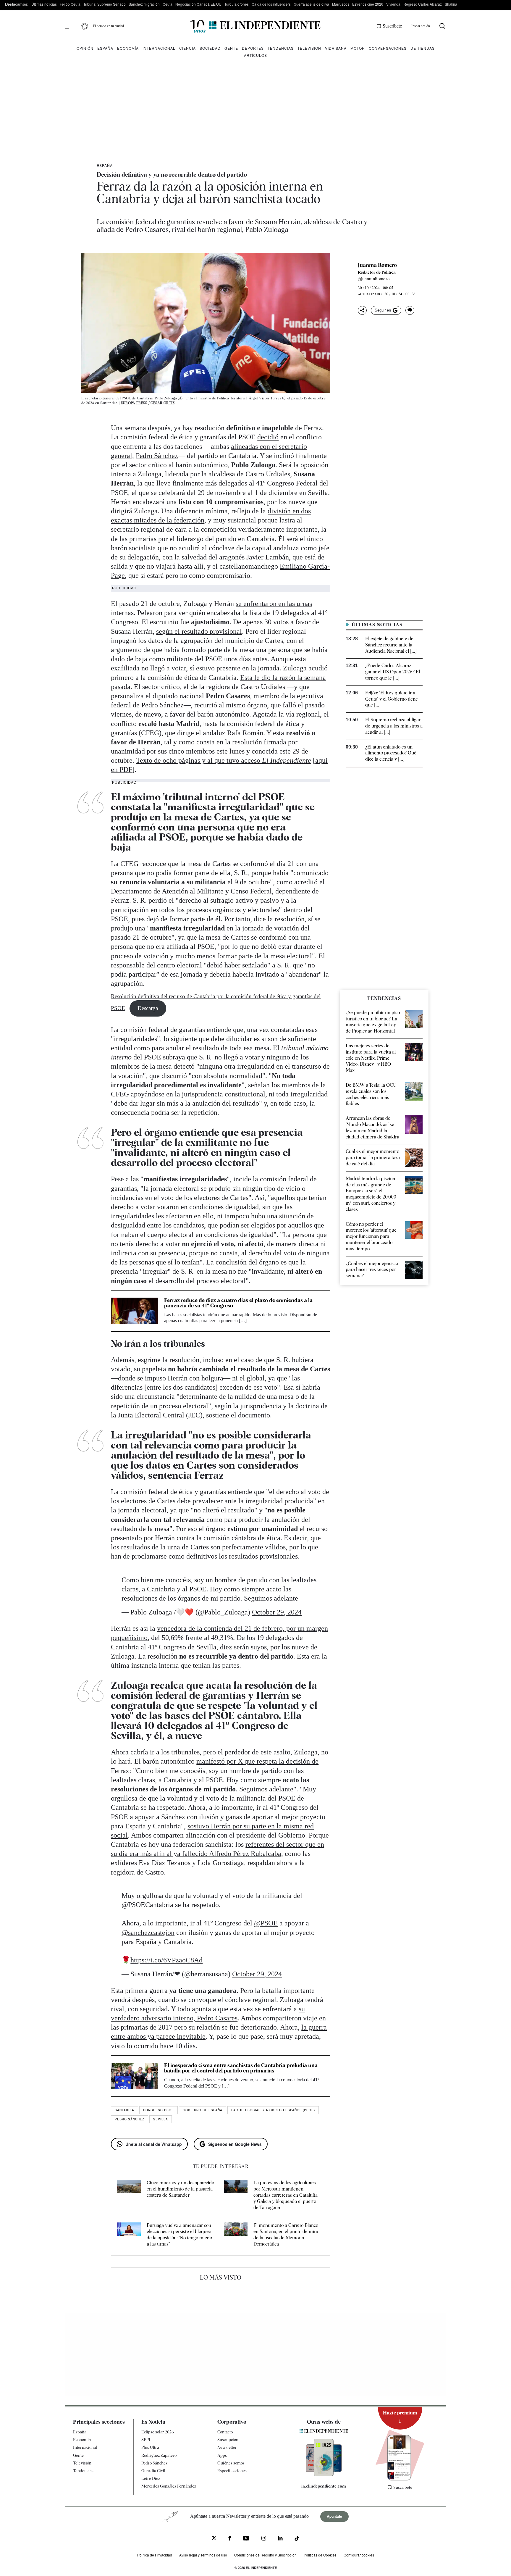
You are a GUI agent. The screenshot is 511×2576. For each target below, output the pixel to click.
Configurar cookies (359, 2555)
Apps (222, 2455)
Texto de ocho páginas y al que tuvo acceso (224, 760)
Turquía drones (237, 4)
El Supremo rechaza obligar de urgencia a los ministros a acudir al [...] (394, 726)
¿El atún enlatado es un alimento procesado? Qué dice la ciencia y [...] (391, 753)
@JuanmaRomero (374, 279)
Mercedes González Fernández (169, 2486)
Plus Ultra (150, 2448)
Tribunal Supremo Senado (105, 4)
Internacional (159, 48)
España (105, 48)
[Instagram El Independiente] (264, 2539)
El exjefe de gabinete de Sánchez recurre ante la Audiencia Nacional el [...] (391, 645)
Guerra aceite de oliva (311, 4)
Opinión (85, 48)
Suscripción (228, 2440)
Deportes (253, 48)
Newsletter (227, 2448)
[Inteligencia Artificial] (324, 2475)
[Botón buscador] (443, 26)
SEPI (146, 2440)
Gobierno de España (203, 2110)
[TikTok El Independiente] (297, 2539)
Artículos (256, 55)
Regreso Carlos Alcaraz (423, 4)
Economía (128, 48)
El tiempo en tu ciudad (108, 26)
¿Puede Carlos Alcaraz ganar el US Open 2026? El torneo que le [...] (393, 672)
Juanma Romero (377, 265)
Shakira (451, 4)
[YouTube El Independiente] (246, 2539)
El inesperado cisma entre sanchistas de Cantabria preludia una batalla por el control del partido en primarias (241, 2068)
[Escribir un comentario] (410, 310)
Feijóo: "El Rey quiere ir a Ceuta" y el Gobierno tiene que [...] (392, 699)
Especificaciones (232, 2471)
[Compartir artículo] (362, 310)
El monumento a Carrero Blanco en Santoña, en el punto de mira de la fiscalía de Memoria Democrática (286, 2234)
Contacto (225, 2432)
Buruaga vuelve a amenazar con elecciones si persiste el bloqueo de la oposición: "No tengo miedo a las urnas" (179, 2234)
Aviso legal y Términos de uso (203, 2555)
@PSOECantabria (147, 1905)
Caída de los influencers (271, 4)
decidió (268, 437)
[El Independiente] (256, 26)
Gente (231, 48)
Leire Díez (151, 2479)
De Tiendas (423, 48)
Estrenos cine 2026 (368, 4)
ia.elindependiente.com (324, 2486)
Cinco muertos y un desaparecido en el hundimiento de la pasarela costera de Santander (180, 2189)
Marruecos (341, 4)
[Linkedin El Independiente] (280, 2539)
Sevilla (161, 2119)
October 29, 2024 (277, 1612)
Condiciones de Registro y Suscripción (265, 2555)
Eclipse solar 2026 (158, 2432)
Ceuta (168, 4)
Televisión (309, 48)
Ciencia (187, 48)
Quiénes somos (231, 2463)
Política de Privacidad (155, 2555)
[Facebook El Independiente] (230, 2539)
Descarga (148, 1008)
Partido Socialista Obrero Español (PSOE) (273, 2110)
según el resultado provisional (199, 631)
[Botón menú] (69, 26)
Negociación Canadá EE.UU (198, 4)
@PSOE (266, 1923)
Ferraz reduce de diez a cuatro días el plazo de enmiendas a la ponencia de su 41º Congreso (238, 1303)
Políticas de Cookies (320, 2555)
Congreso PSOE (159, 2110)
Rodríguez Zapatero (159, 2455)
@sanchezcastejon (148, 1933)
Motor (358, 48)
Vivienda (393, 4)
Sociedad (210, 48)
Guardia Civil (153, 2471)
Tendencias (281, 48)
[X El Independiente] (214, 2539)
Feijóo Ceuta (70, 4)
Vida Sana (336, 48)
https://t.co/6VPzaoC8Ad (166, 1960)
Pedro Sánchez (157, 456)
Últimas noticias (44, 4)
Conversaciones (388, 48)
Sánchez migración (144, 4)
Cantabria (124, 2110)
